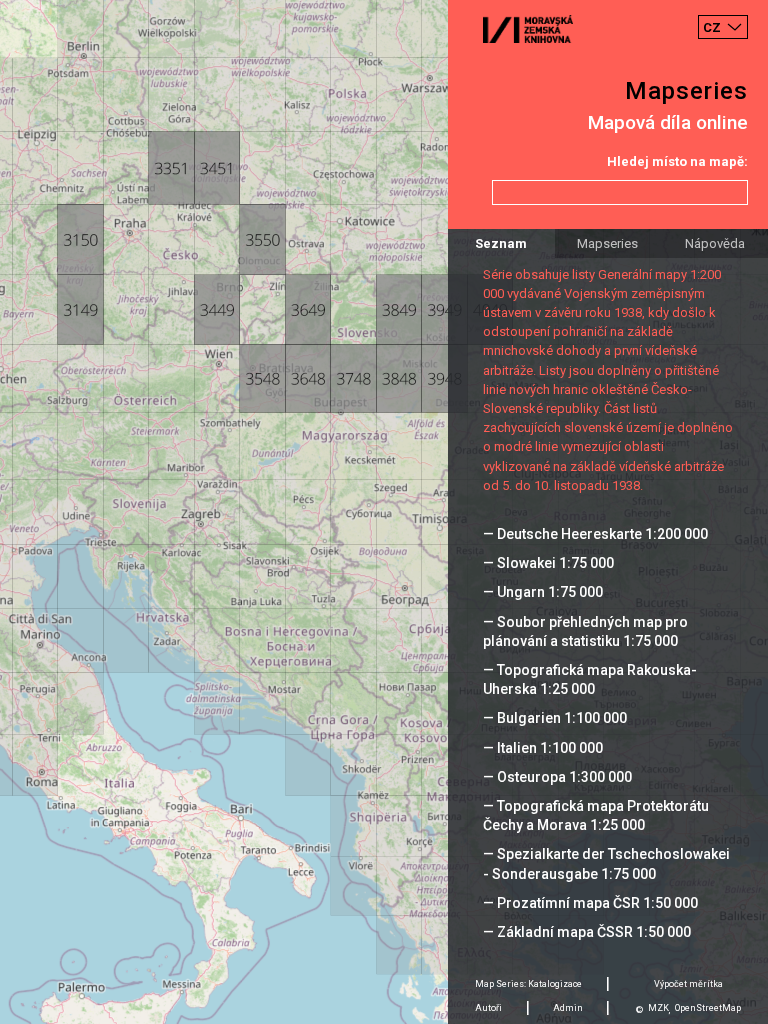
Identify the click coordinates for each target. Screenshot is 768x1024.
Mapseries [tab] (607, 243)
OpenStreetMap (708, 1008)
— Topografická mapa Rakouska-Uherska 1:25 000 (590, 679)
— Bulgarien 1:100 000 (555, 718)
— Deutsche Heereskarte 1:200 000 (595, 534)
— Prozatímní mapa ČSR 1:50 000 (590, 903)
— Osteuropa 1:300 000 (557, 777)
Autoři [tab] (488, 1008)
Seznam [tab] (501, 243)
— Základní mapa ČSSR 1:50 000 (587, 932)
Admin (568, 1008)
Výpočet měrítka (688, 984)
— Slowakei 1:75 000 (548, 563)
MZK (658, 1008)
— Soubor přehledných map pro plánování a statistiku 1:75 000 (585, 631)
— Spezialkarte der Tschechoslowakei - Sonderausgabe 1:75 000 (606, 863)
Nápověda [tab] (715, 243)
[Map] (384, 512)
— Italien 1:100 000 (543, 748)
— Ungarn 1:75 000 (543, 592)
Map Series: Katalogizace (528, 984)
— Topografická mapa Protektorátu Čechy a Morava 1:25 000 (596, 815)
